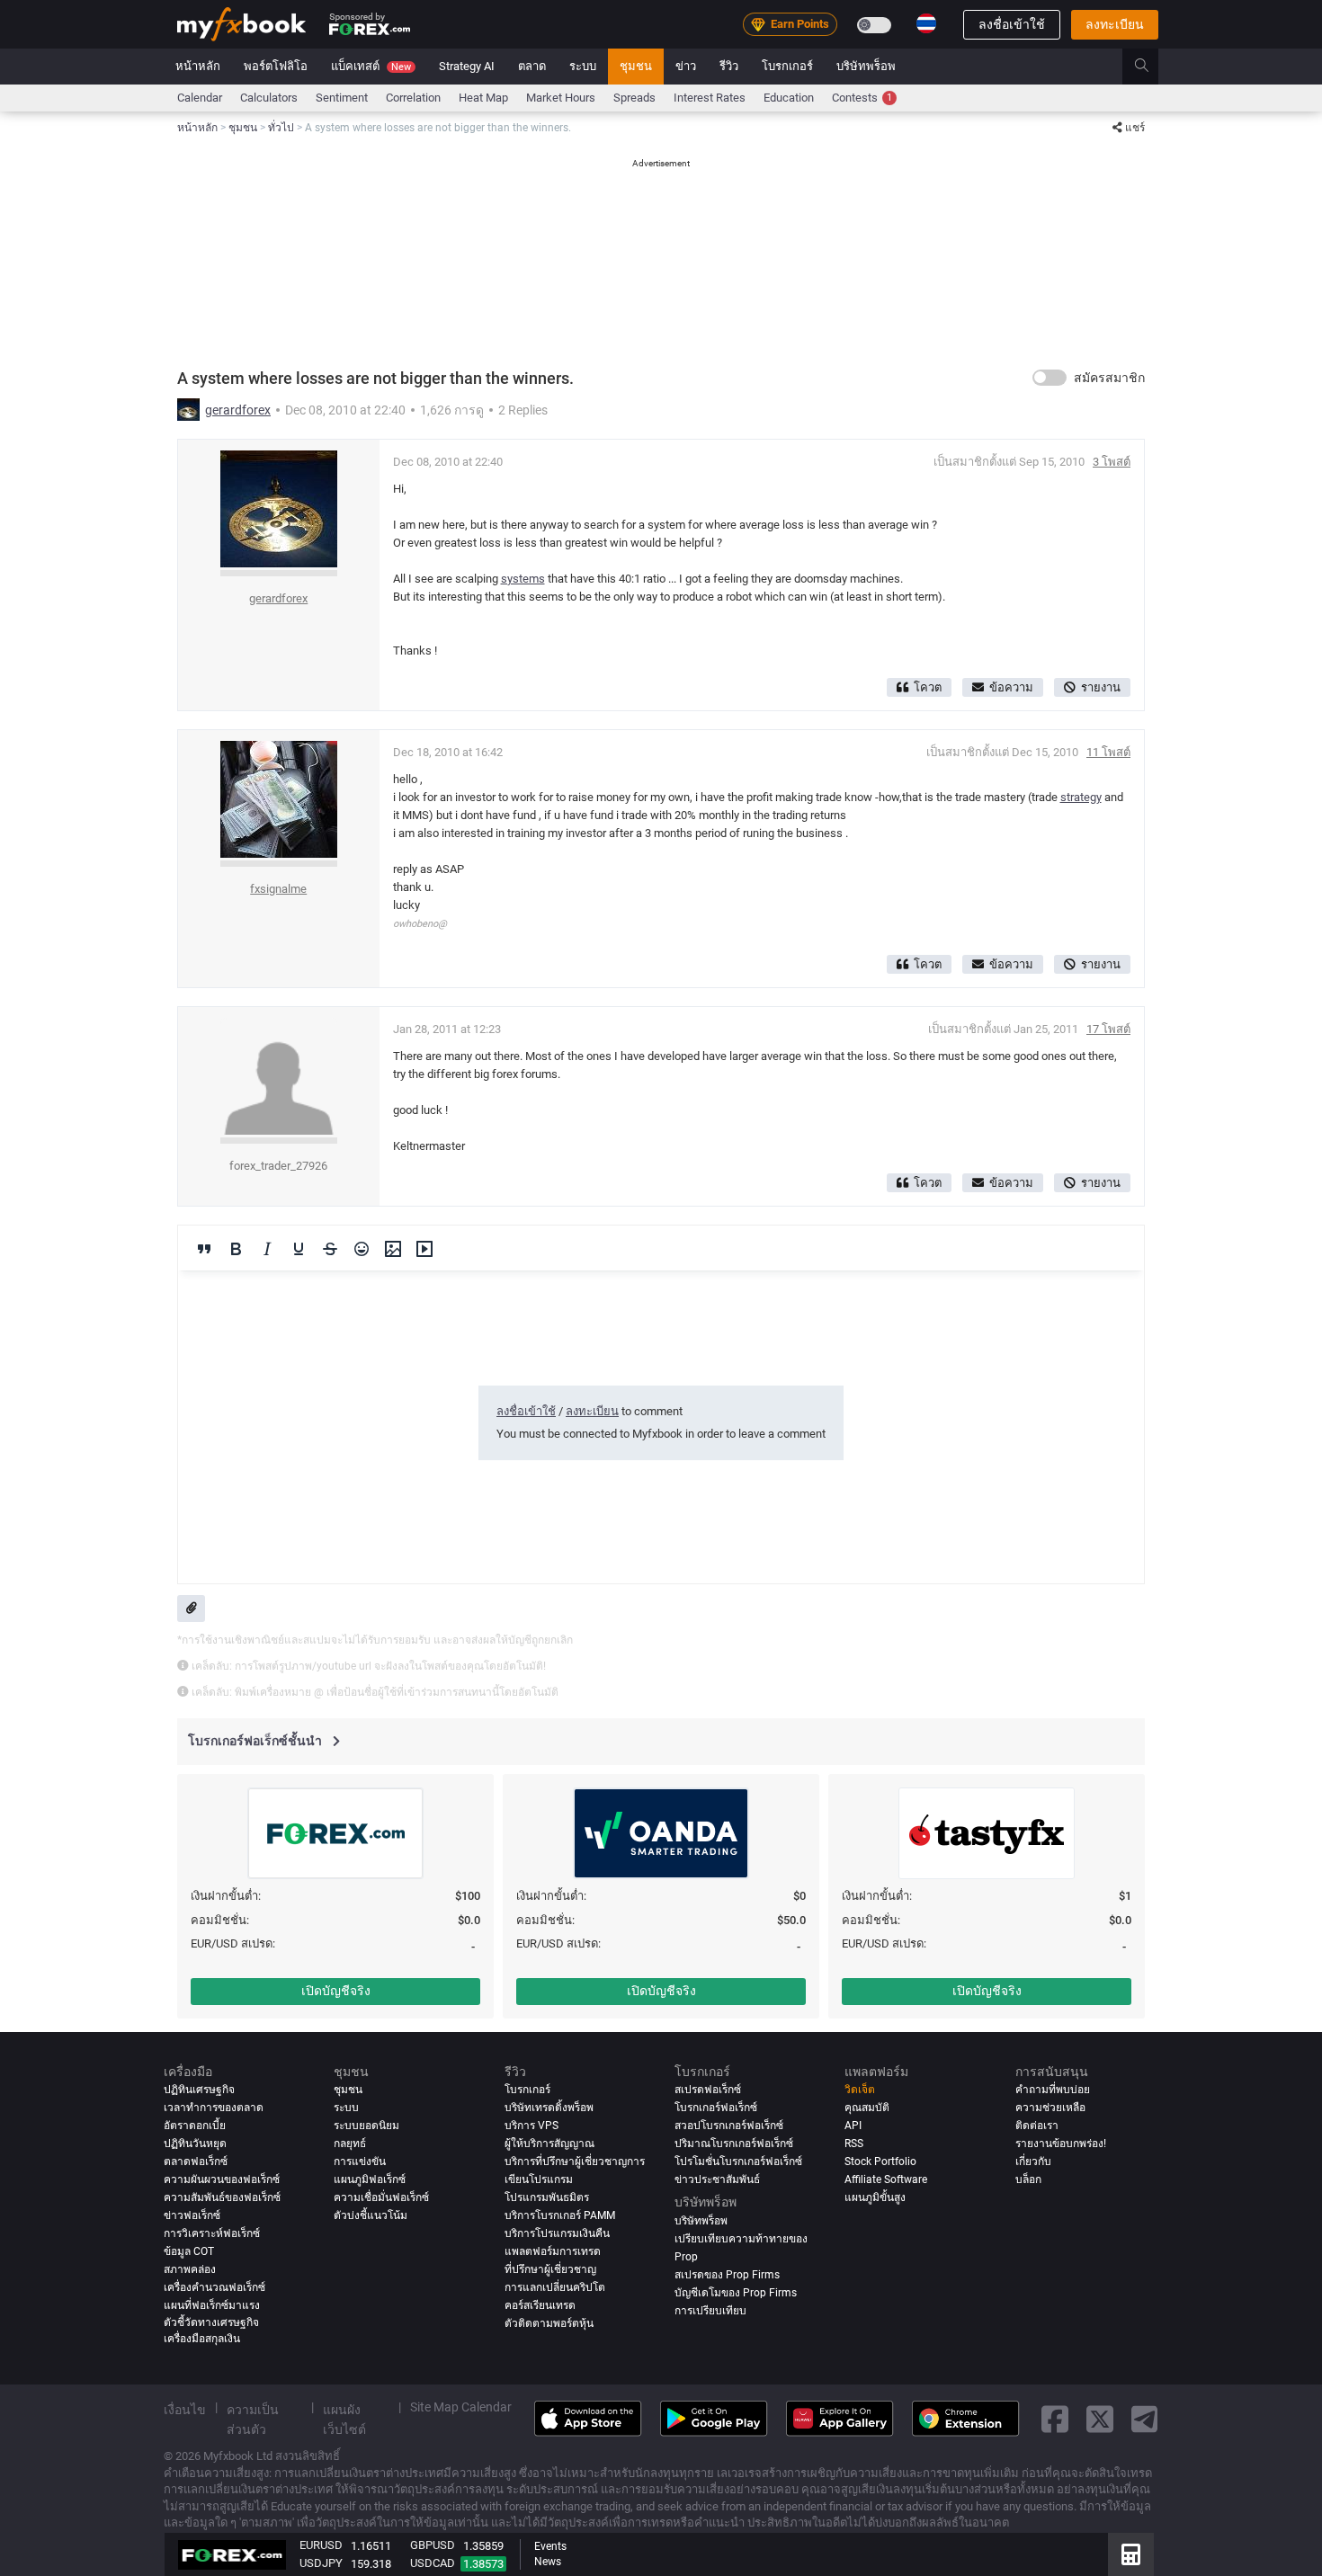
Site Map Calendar (461, 2406)
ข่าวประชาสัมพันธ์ (717, 2179)
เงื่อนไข (185, 2409)
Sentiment (342, 98)
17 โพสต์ (1108, 1029)
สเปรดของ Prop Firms (727, 2274)
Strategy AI (467, 66)
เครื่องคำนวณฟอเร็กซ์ (214, 2287)
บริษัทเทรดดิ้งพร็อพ (549, 2108)
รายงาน (1101, 687)
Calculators (269, 98)
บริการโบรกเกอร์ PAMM (560, 2215)
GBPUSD (433, 2545)
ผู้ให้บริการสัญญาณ (549, 2144)
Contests (862, 98)
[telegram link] (1145, 2419)
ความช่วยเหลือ (1050, 2108)
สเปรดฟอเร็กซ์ (708, 2090)
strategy (1081, 797)
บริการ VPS (531, 2126)
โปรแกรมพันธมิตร (547, 2197)
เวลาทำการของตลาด (214, 2108)
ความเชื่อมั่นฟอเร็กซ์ (381, 2197)
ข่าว (686, 66)
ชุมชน (636, 66)
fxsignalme (278, 889)
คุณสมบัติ (867, 2108)
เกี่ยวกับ (1033, 2162)
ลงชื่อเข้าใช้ (1012, 24)
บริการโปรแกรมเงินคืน (557, 2233)
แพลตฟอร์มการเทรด (553, 2251)
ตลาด (532, 66)
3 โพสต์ (1112, 462)
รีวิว (729, 66)
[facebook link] (1055, 2419)
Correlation (413, 98)
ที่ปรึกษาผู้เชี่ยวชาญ (550, 2269)
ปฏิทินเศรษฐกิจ (199, 2090)
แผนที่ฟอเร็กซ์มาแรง (212, 2305)
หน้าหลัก (198, 66)
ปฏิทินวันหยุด (195, 2144)
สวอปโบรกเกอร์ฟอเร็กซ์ (729, 2126)
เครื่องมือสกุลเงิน (202, 2339)
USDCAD (433, 2563)
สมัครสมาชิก (1109, 378)
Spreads (634, 98)
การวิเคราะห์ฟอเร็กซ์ (212, 2233)
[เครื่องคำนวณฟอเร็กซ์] (1131, 2554)
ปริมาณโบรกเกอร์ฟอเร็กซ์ (734, 2144)
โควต (928, 687)
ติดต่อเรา (1037, 2126)
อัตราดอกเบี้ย (195, 2126)
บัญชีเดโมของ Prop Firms (736, 2292)
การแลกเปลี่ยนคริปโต (555, 2287)
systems (523, 579)
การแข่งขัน (360, 2162)
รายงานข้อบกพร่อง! (1061, 2144)
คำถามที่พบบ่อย (1053, 2090)
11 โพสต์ (1108, 752)
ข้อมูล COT (189, 2251)
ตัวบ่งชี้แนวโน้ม (371, 2215)
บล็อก (1028, 2179)
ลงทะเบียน (1115, 24)
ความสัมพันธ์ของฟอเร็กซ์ (222, 2197)
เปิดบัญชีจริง (336, 1991)
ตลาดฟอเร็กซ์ (196, 2162)
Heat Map (483, 98)
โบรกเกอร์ (787, 66)
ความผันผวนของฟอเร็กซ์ (222, 2179)
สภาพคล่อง (190, 2269)
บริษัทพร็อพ (866, 66)
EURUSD (321, 2545)
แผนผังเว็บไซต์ (344, 2419)
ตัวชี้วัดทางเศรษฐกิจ (211, 2322)
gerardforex (238, 410)
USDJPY (321, 2563)
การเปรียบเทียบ (710, 2310)
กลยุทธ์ (350, 2144)
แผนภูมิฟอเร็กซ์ (370, 2179)
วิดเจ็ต (860, 2090)
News (548, 2562)
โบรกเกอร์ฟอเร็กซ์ (716, 2108)
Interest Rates (710, 98)
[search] (1152, 67)
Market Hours (561, 98)
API (853, 2126)
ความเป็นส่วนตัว (253, 2419)
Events (550, 2546)
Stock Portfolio (880, 2162)
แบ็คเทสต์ (371, 66)
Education (789, 98)
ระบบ (583, 66)
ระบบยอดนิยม (366, 2126)
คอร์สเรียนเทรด (540, 2305)
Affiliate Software (886, 2179)
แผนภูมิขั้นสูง (875, 2197)
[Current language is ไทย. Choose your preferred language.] (926, 23)
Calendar (200, 98)
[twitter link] (1100, 2419)
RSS (854, 2144)
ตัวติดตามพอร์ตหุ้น (549, 2323)
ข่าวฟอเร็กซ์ (192, 2215)
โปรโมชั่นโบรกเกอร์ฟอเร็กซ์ (738, 2162)
